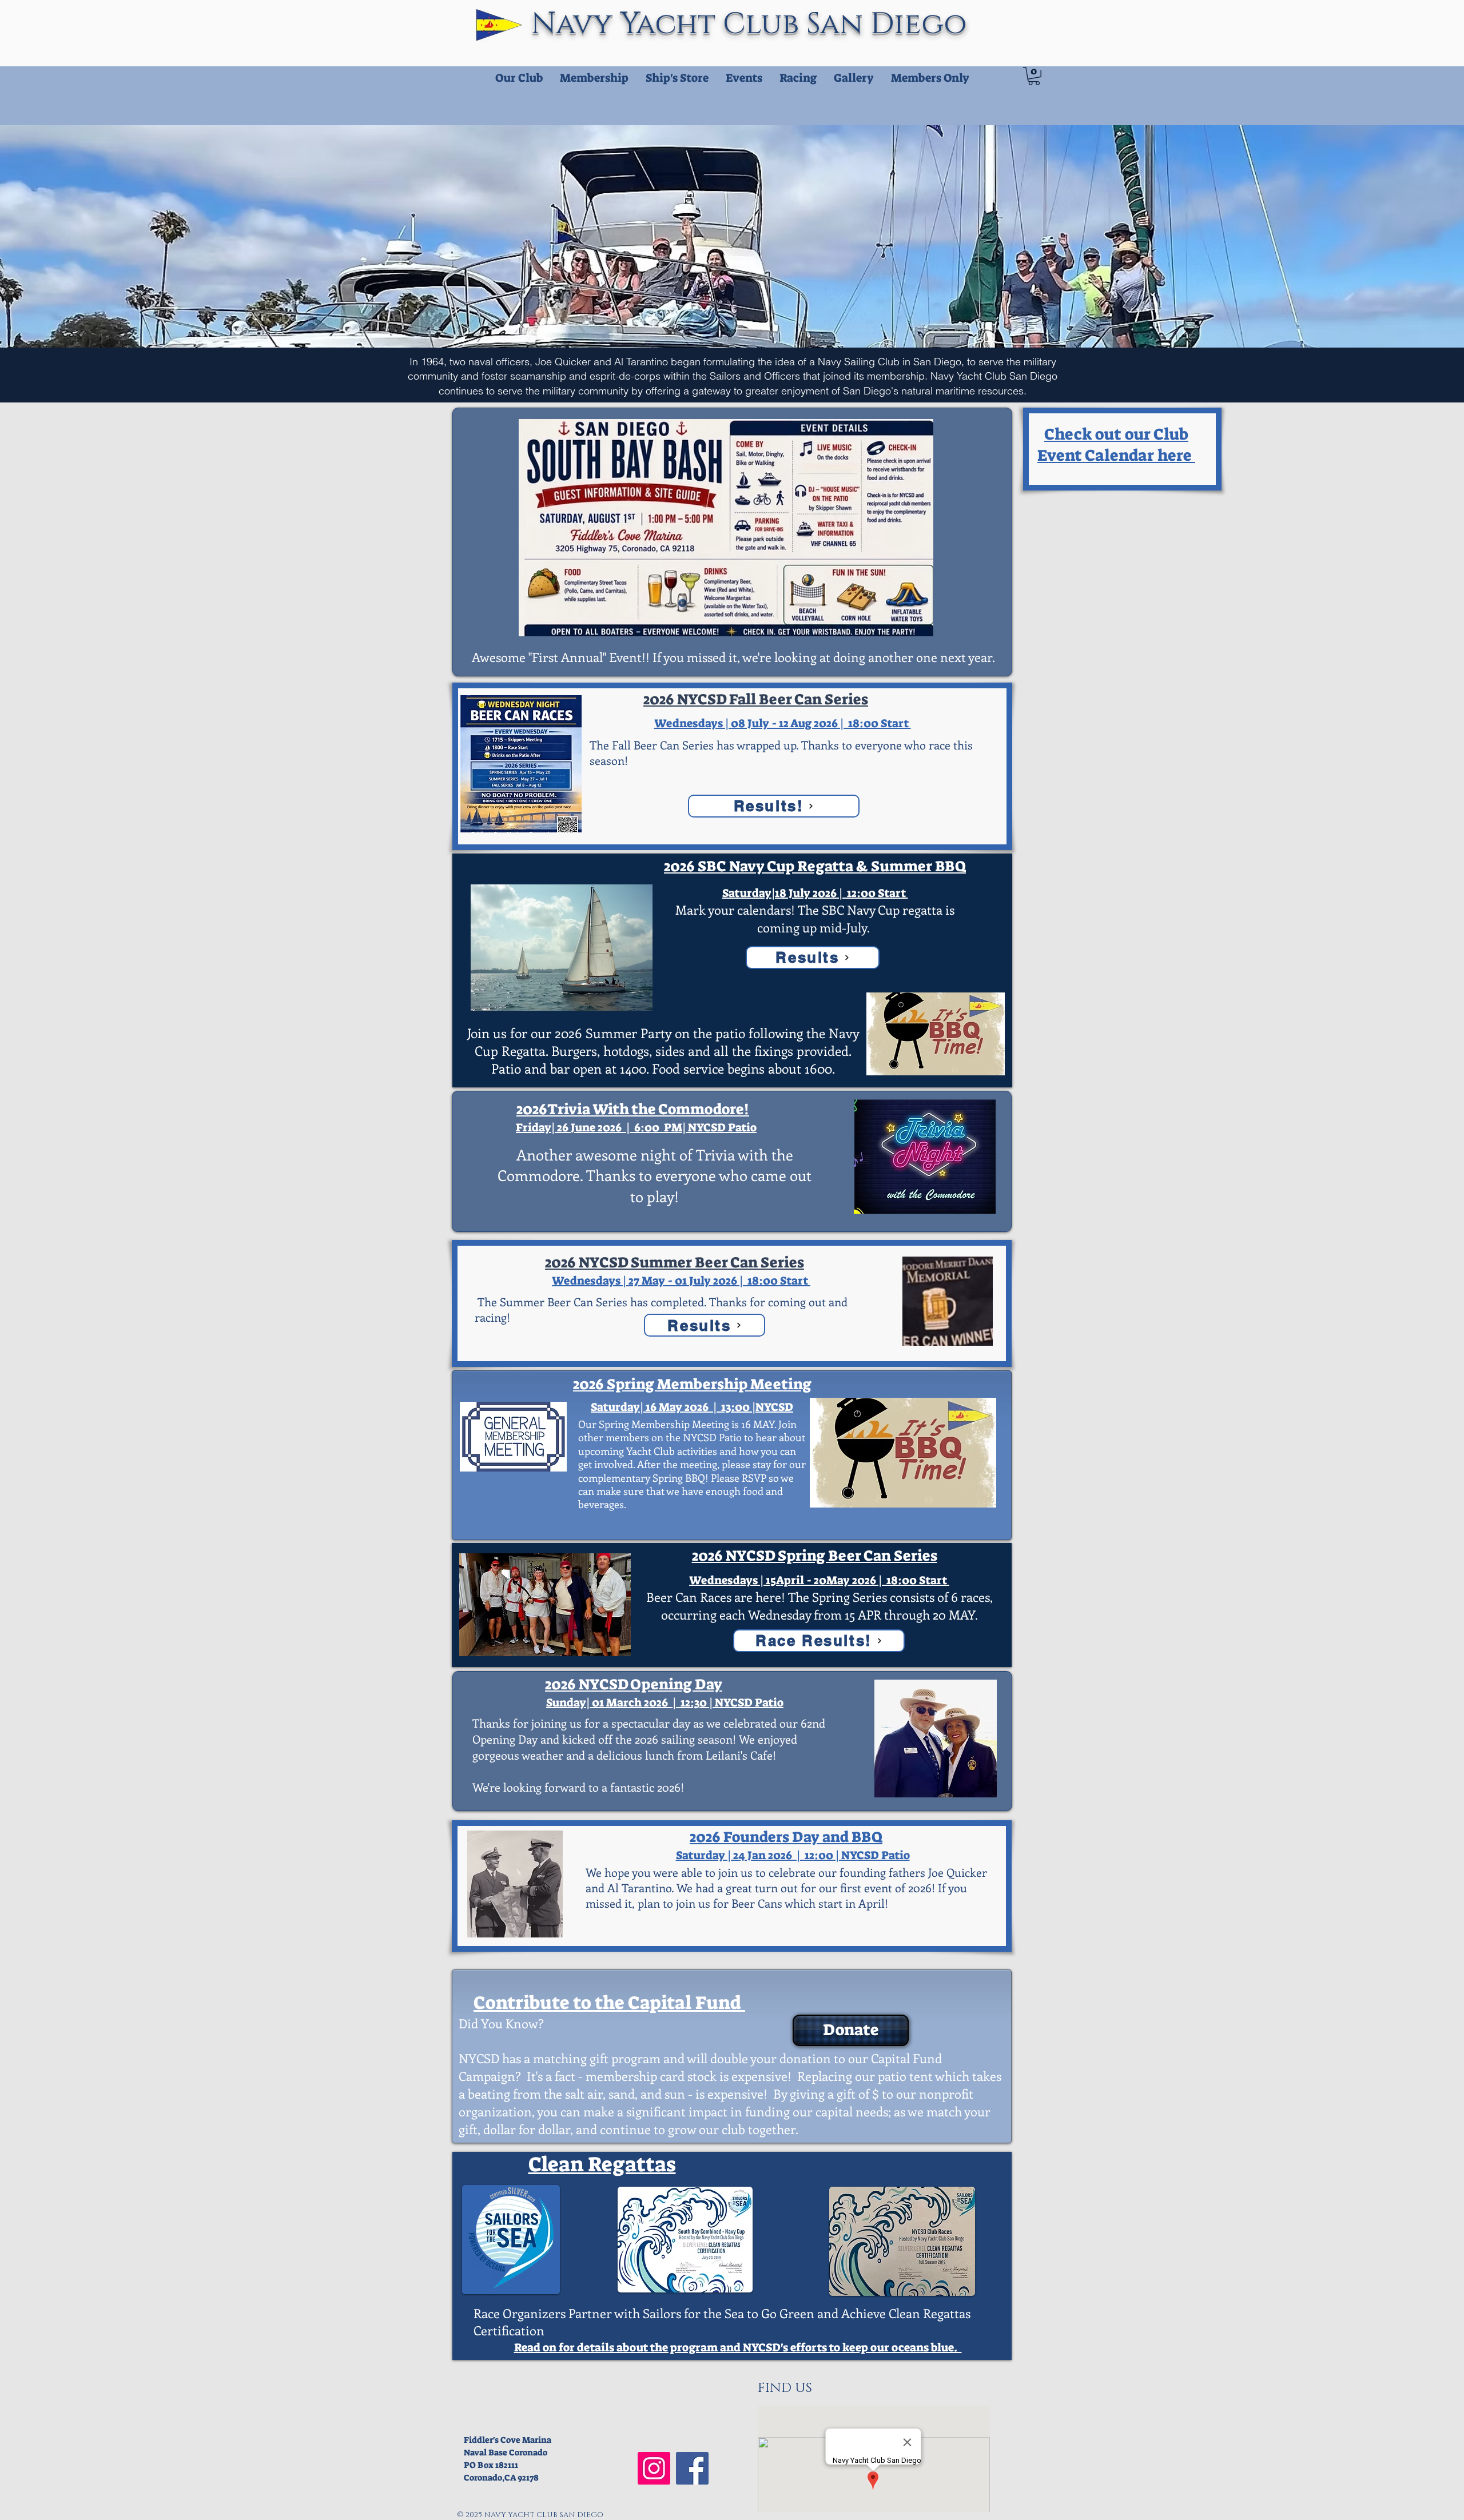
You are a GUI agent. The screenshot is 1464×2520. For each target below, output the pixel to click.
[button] (1034, 76)
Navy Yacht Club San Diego (753, 24)
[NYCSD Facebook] (692, 2468)
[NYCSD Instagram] (654, 2468)
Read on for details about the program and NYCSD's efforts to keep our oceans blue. (738, 2347)
